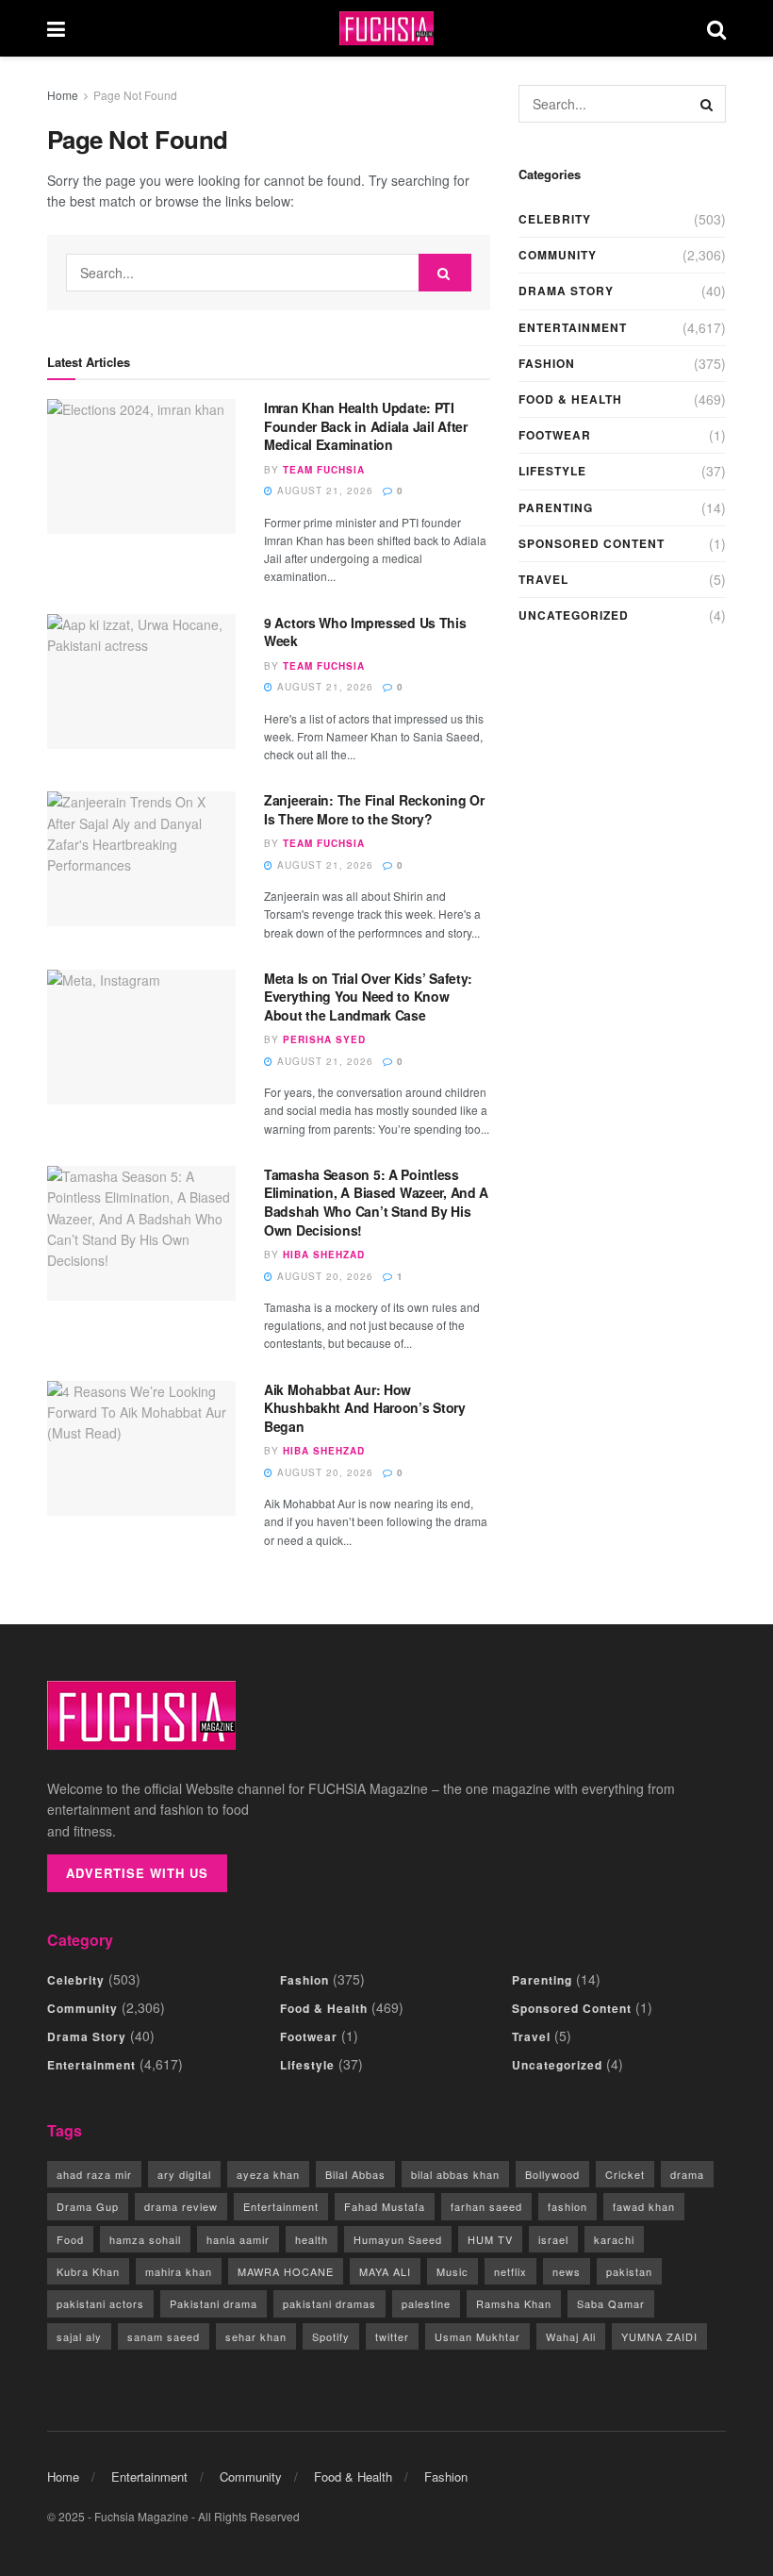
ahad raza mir (94, 2174)
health (312, 2239)
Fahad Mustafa (385, 2206)
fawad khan (644, 2206)
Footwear (555, 435)
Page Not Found (135, 95)
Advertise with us (137, 1873)
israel (553, 2239)
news (567, 2271)
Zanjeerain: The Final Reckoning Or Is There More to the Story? (374, 809)
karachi (614, 2239)
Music (452, 2271)
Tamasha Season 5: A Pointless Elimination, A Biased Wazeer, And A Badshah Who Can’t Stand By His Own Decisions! (376, 1202)
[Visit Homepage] (386, 29)
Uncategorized (574, 615)
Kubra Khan (88, 2271)
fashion (567, 2206)
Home (63, 95)
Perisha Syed (324, 1039)
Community (558, 255)
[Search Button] (716, 28)
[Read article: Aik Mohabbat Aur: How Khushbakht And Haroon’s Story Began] (141, 1448)
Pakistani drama (214, 2303)
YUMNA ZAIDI (659, 2336)
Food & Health (570, 399)
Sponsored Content (592, 543)
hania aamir (238, 2239)
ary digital (184, 2174)
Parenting (556, 507)
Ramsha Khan (514, 2303)
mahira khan (179, 2271)
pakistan (629, 2271)
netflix (510, 2271)
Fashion (547, 363)
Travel (543, 579)
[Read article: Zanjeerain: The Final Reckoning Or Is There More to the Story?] (141, 859)
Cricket (625, 2174)
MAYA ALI (385, 2271)
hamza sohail (145, 2239)
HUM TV (490, 2239)
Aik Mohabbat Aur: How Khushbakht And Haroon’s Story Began (365, 1408)
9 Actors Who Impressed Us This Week (365, 632)
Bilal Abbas (355, 2174)
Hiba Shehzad (324, 1255)
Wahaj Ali (571, 2336)
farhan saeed (486, 2206)
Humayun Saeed (398, 2239)
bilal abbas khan (455, 2174)
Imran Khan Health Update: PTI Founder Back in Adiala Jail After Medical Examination (366, 426)
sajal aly (79, 2336)
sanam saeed (164, 2336)
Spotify (331, 2336)
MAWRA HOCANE (286, 2271)
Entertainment (573, 327)
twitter (392, 2336)
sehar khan (256, 2336)
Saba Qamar (611, 2303)
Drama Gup (88, 2206)
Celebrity (555, 219)
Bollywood (552, 2174)
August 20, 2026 (323, 1276)
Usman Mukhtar (477, 2336)
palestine (426, 2303)
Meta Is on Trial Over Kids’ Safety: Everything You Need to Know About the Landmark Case (368, 997)
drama (687, 2174)
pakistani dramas (329, 2303)
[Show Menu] (56, 28)
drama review (181, 2206)
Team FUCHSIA (324, 470)
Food (70, 2239)
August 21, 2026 (323, 490)
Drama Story (566, 291)
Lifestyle (552, 471)
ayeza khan (268, 2174)
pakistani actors (100, 2303)
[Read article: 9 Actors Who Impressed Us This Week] (141, 681)
